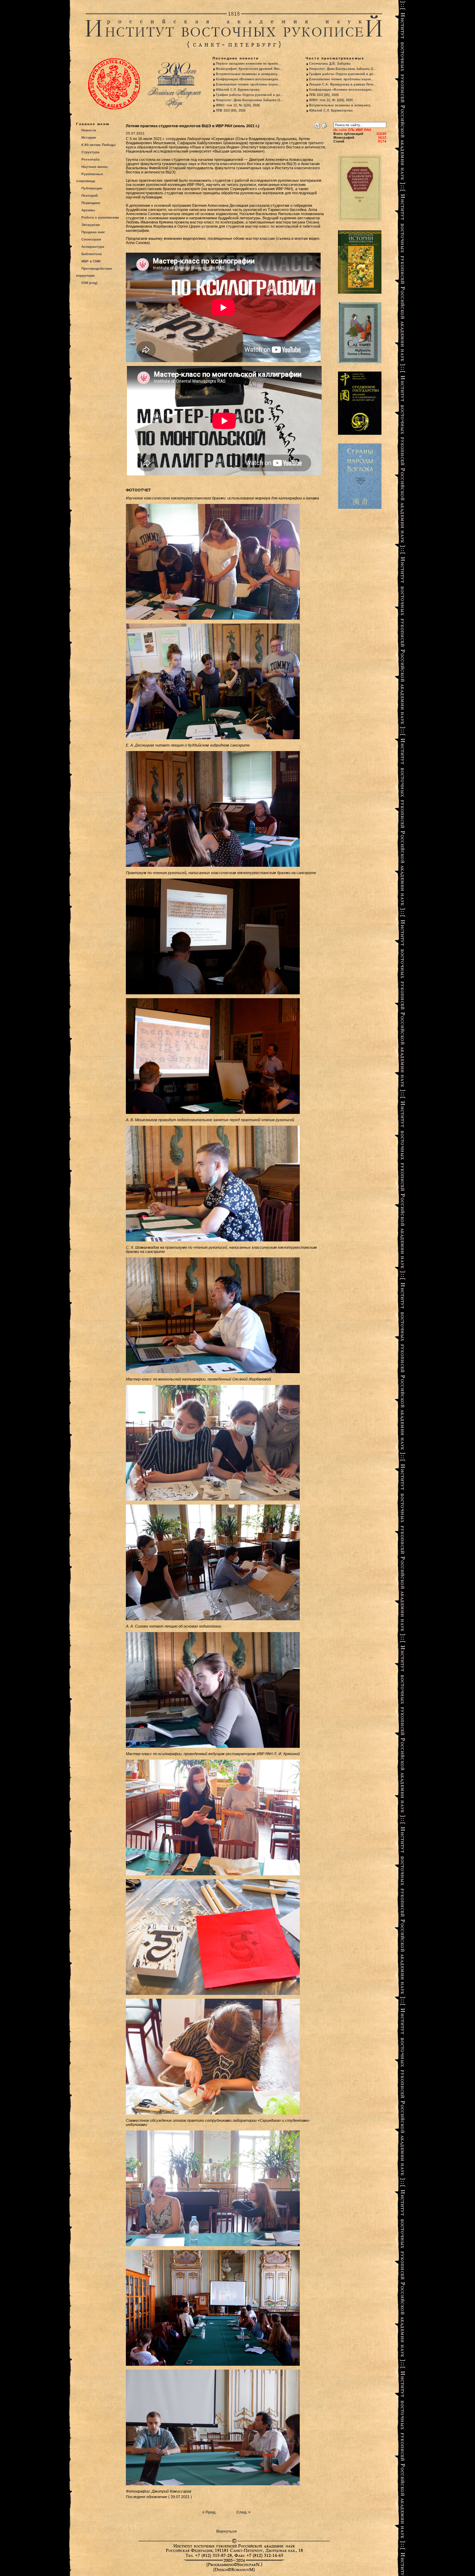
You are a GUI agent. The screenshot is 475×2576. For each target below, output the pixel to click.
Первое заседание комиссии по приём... (248, 64)
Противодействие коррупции (94, 272)
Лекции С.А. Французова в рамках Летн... (343, 84)
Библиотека (92, 254)
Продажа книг (93, 232)
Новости (89, 130)
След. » (243, 2512)
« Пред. (209, 2512)
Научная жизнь (95, 167)
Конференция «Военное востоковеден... (248, 79)
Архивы (88, 210)
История (89, 137)
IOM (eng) (89, 283)
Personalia (91, 159)
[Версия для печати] (317, 124)
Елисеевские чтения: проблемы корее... (248, 84)
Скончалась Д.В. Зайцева (330, 64)
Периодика (91, 203)
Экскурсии (91, 225)
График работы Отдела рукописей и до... (250, 95)
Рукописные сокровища (90, 177)
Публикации (92, 188)
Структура (90, 152)
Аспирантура (93, 247)
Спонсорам (91, 239)
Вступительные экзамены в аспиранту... (248, 74)
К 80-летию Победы (99, 145)
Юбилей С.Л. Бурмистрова (238, 90)
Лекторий (90, 195)
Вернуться (226, 2531)
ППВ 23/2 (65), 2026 (231, 111)
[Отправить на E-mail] (324, 124)
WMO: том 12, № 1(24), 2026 (238, 105)
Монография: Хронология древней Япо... (249, 69)
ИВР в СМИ (91, 261)
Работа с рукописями (100, 217)
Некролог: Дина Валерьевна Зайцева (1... (250, 100)
